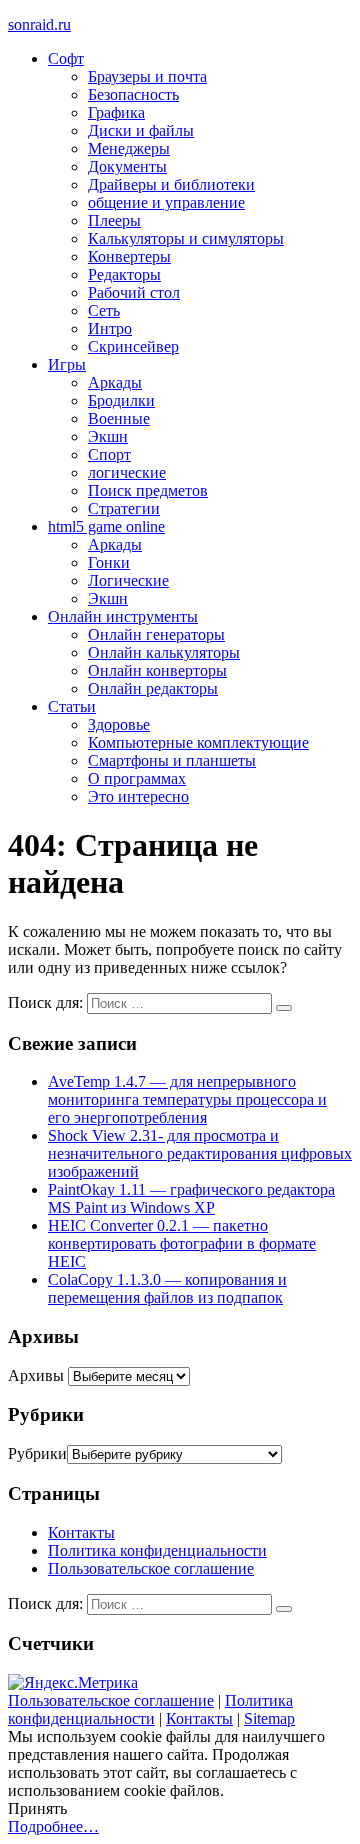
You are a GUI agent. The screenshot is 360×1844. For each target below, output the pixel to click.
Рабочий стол (134, 292)
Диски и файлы (141, 130)
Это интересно (138, 796)
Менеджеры (129, 148)
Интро (110, 328)
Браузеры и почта (147, 76)
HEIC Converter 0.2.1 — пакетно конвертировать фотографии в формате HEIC (182, 1243)
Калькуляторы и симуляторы (186, 238)
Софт (66, 58)
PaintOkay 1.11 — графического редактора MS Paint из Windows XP (191, 1198)
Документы (127, 166)
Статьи (72, 706)
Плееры (114, 220)
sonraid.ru (39, 24)
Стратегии (124, 508)
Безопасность (133, 94)
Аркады (115, 382)
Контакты (81, 1532)
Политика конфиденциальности (157, 1550)
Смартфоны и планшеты (172, 760)
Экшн (108, 436)
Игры (67, 364)
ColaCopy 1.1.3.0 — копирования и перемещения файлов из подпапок (167, 1288)
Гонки (109, 562)
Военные (119, 418)
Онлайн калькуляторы (164, 652)
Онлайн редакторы (153, 688)
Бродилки (121, 400)
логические (127, 472)
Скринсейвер (133, 346)
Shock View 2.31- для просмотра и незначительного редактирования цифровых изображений (200, 1153)
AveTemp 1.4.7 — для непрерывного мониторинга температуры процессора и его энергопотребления (187, 1099)
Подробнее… (53, 1826)
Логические (128, 580)
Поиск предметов (148, 490)
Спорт (109, 454)
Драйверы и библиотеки (171, 184)
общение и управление (166, 202)
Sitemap (269, 1718)
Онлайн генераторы (156, 634)
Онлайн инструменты (123, 616)
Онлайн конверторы (157, 670)
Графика (116, 112)
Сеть (104, 310)
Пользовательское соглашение (151, 1568)
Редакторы (124, 274)
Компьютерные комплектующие (198, 742)
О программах (137, 778)
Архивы (36, 1375)
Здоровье (119, 724)
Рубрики (37, 1453)
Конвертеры (129, 256)
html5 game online (106, 526)
